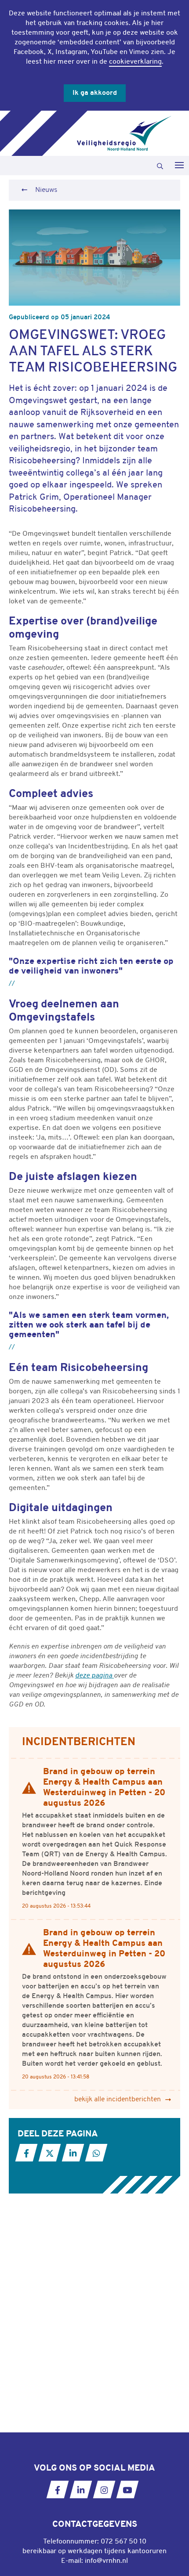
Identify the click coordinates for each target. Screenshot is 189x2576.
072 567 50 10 (124, 2542)
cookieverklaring (135, 62)
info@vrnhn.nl (106, 2561)
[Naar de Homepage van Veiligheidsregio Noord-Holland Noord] (124, 133)
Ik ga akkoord (95, 93)
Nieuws (46, 190)
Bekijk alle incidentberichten (118, 2100)
